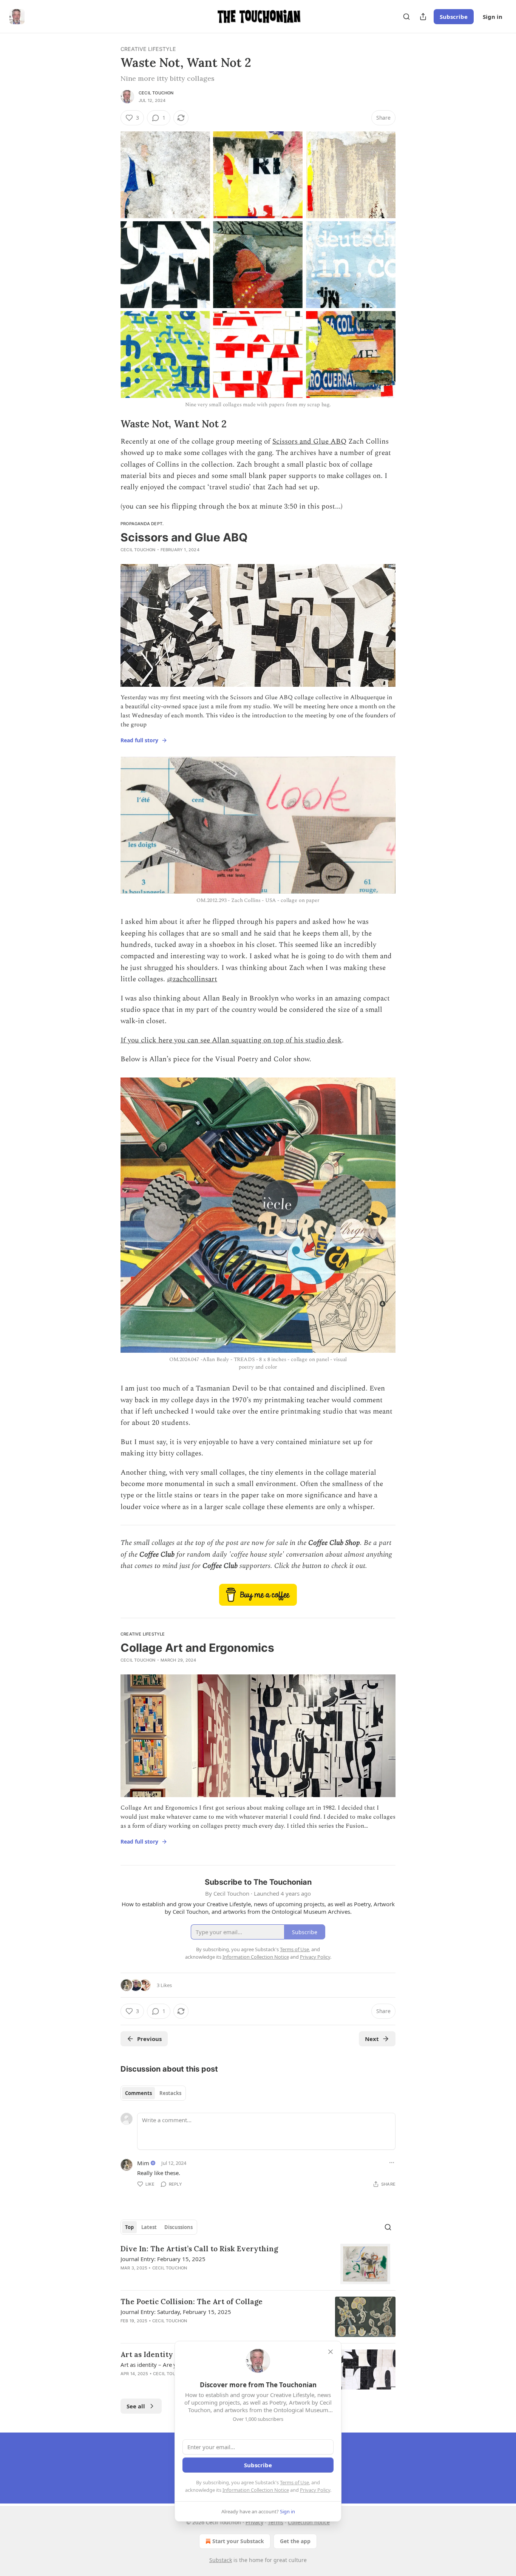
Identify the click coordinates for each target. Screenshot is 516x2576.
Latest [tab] (149, 2227)
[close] (331, 2352)
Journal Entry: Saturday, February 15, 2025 (176, 2312)
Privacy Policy (315, 2490)
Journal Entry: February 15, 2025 (163, 2259)
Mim (143, 2163)
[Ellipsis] (392, 2163)
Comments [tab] (138, 2093)
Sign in (493, 17)
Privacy (254, 2522)
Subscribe (454, 17)
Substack (221, 2560)
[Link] (110, 424)
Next (372, 2039)
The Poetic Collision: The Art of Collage (192, 2302)
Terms (276, 2522)
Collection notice (309, 2522)
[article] (258, 2264)
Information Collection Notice (256, 2490)
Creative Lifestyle (148, 49)
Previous (149, 2039)
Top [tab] (129, 2227)
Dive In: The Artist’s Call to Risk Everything (199, 2249)
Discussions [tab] (178, 2227)
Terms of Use (294, 2482)
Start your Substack (238, 2541)
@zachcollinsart (192, 979)
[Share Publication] (423, 17)
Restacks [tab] (170, 2093)
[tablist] (153, 2093)
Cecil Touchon (156, 93)
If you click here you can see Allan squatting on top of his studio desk (231, 1040)
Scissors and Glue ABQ (309, 442)
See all (136, 2406)
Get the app (295, 2541)
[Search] (406, 17)
